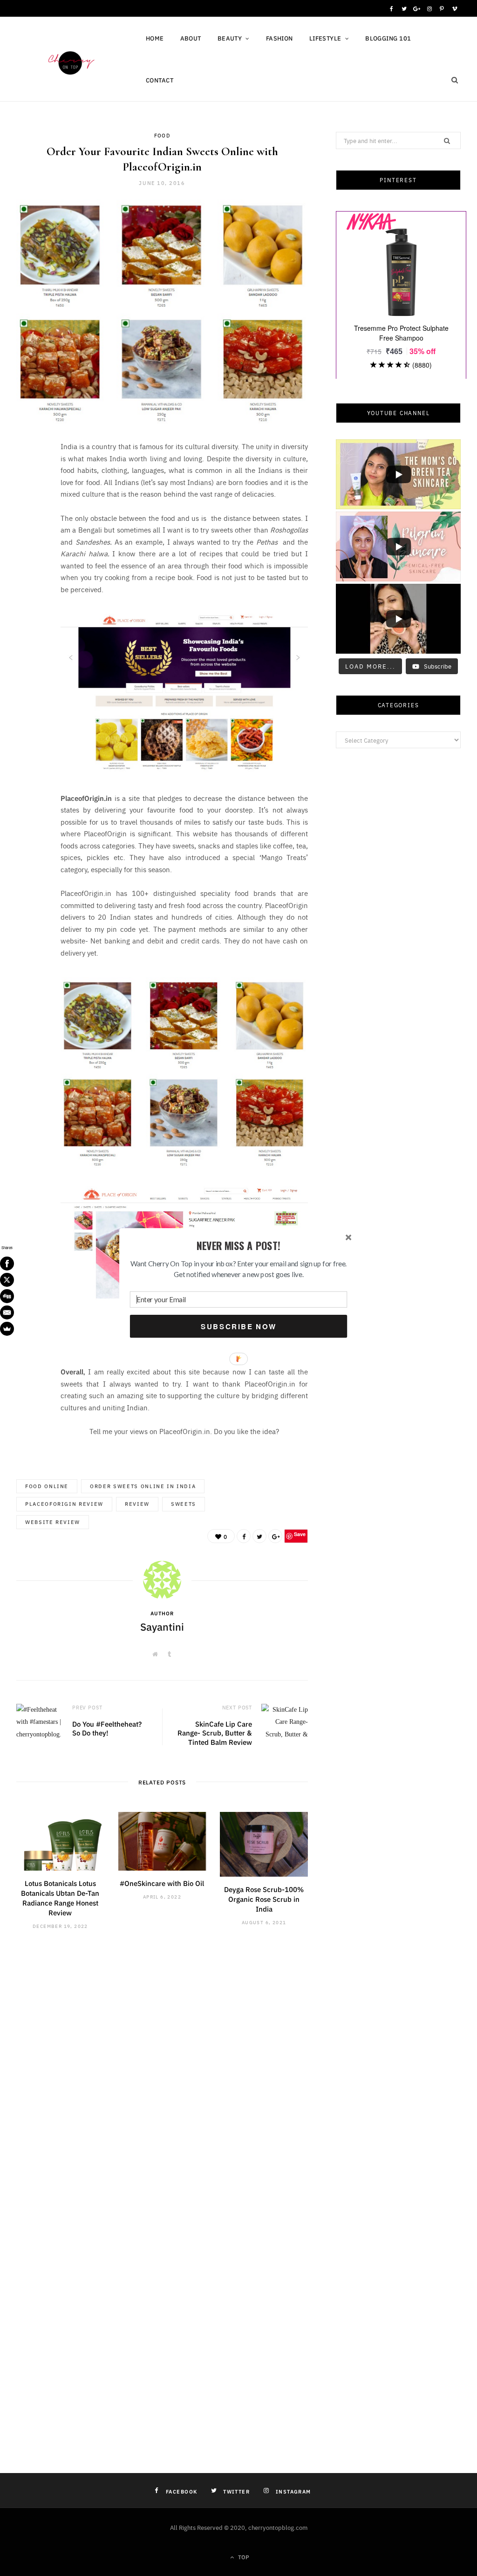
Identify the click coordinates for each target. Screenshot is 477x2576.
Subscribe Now (238, 1326)
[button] (238, 1246)
